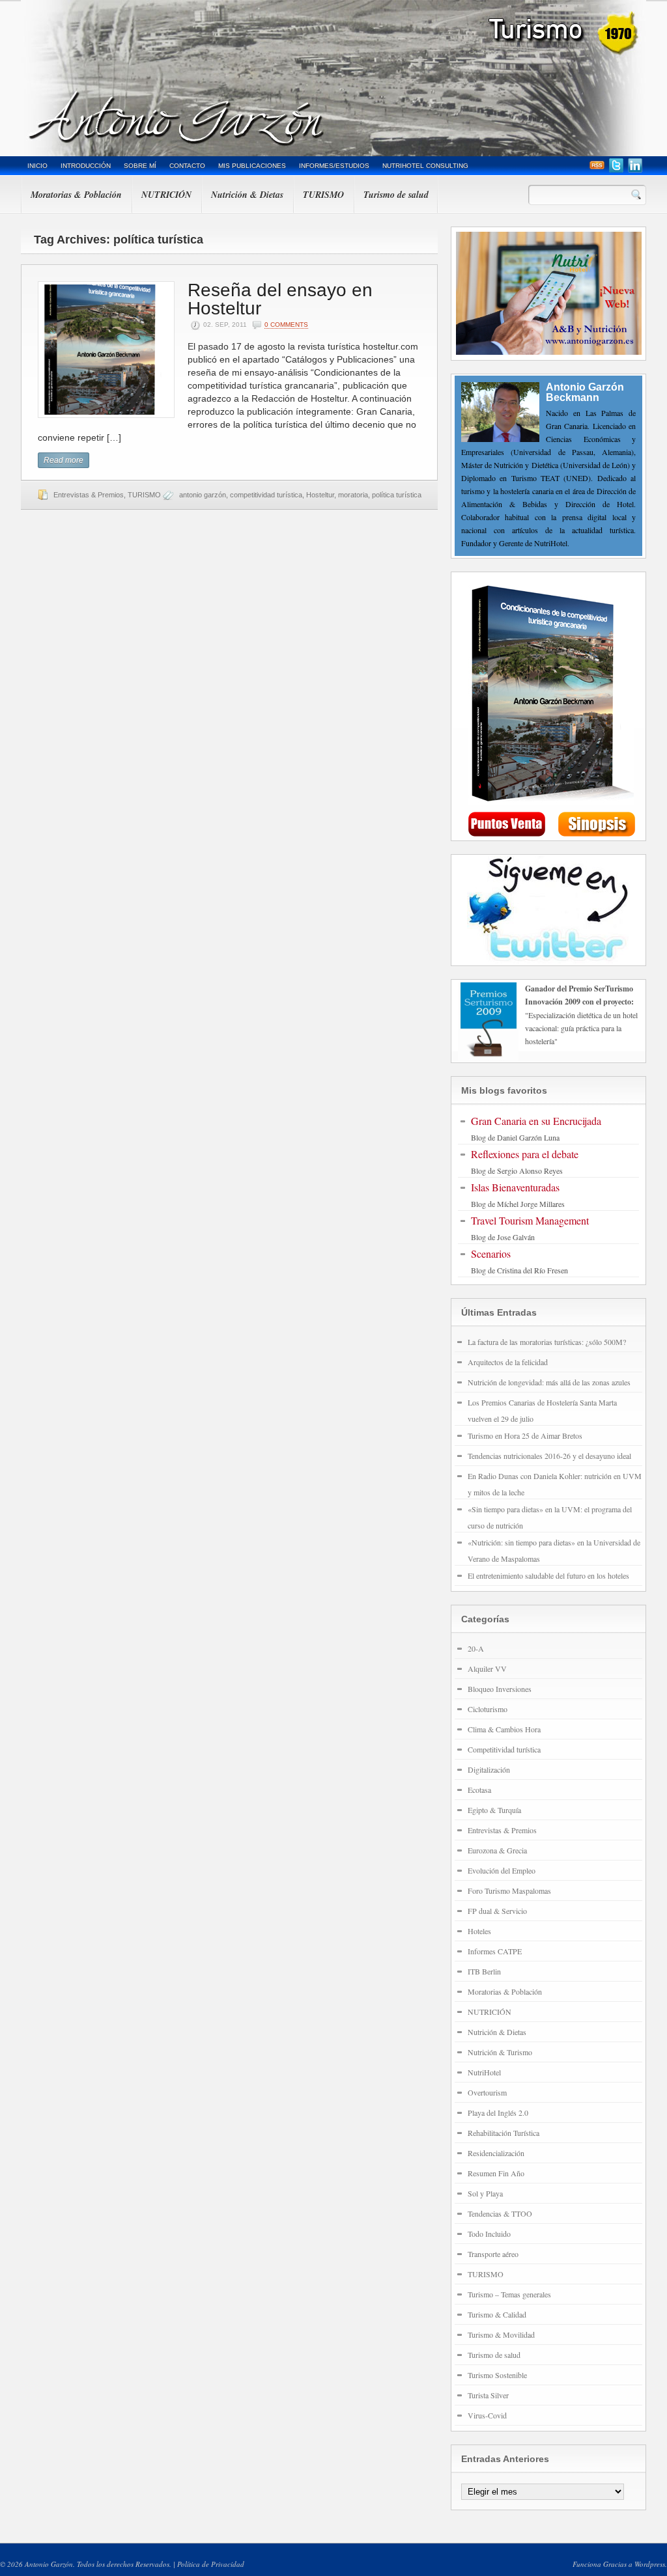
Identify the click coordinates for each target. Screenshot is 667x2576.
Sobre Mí (140, 166)
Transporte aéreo (493, 2254)
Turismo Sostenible (497, 2375)
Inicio (37, 166)
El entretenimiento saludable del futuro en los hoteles (548, 1575)
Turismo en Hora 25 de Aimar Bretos (525, 1435)
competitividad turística (266, 495)
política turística (397, 495)
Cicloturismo (488, 1709)
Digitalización (489, 1769)
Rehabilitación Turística (504, 2133)
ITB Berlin (484, 1971)
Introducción (86, 166)
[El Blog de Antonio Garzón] (333, 78)
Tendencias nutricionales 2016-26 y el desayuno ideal (549, 1456)
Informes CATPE (495, 1951)
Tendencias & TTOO (500, 2213)
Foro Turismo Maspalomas (509, 1890)
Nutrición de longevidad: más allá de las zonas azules (549, 1382)
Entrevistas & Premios (89, 495)
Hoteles (479, 1931)
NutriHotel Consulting (425, 166)
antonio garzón (203, 495)
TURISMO (323, 195)
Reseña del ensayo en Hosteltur (280, 299)
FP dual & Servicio (497, 1911)
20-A (476, 1648)
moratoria (353, 495)
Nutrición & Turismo (500, 2052)
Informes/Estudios (334, 166)
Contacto (187, 166)
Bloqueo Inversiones (500, 1689)
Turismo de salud (396, 195)
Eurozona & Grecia (497, 1850)
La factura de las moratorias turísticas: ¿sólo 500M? (547, 1342)
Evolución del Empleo (502, 1870)
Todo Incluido (489, 2234)
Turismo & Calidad (497, 2314)
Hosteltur (320, 495)
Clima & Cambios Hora (504, 1729)
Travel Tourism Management (530, 1220)
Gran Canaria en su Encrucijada (536, 1121)
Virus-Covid (487, 2415)
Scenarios (491, 1253)
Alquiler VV (487, 1669)
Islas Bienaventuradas (515, 1187)
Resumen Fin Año (496, 2173)
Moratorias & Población (76, 195)
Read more (64, 460)
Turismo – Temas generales (509, 2294)
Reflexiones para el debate (525, 1154)
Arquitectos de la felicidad (508, 1362)
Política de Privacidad (211, 2564)
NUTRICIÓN (166, 195)
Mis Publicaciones (252, 166)
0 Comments (286, 325)
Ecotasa (479, 1790)
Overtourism (487, 2092)
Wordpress (650, 2564)
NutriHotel (484, 2072)
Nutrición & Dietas (247, 195)
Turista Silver (488, 2395)
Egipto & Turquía (494, 1810)
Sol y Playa (485, 2193)
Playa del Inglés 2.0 (498, 2112)
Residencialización (496, 2153)
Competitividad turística (504, 1749)
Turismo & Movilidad (501, 2334)
